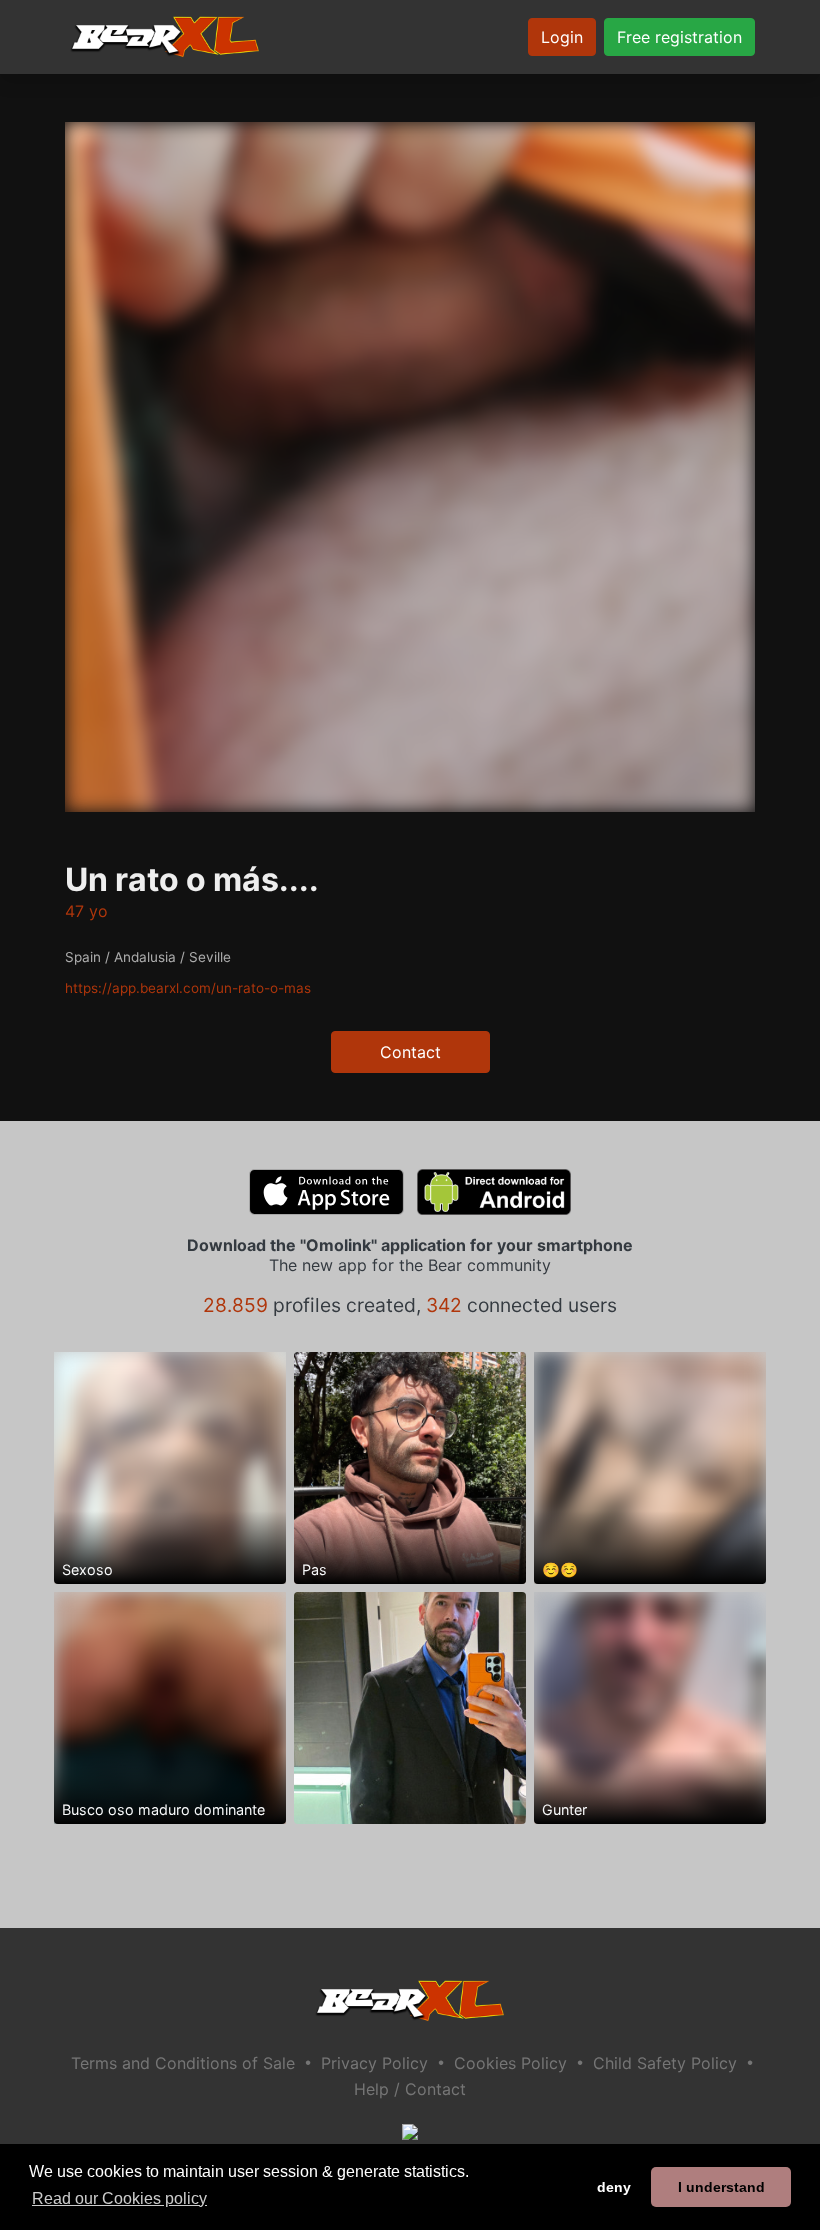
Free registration (679, 37)
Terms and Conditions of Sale (183, 2063)
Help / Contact (410, 2089)
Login (562, 37)
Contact (410, 1052)
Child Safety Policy (665, 2063)
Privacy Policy (374, 2063)
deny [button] (614, 2187)
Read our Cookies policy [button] (119, 2198)
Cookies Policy (510, 2063)
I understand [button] (721, 2187)
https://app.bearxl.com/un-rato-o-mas (188, 988)
